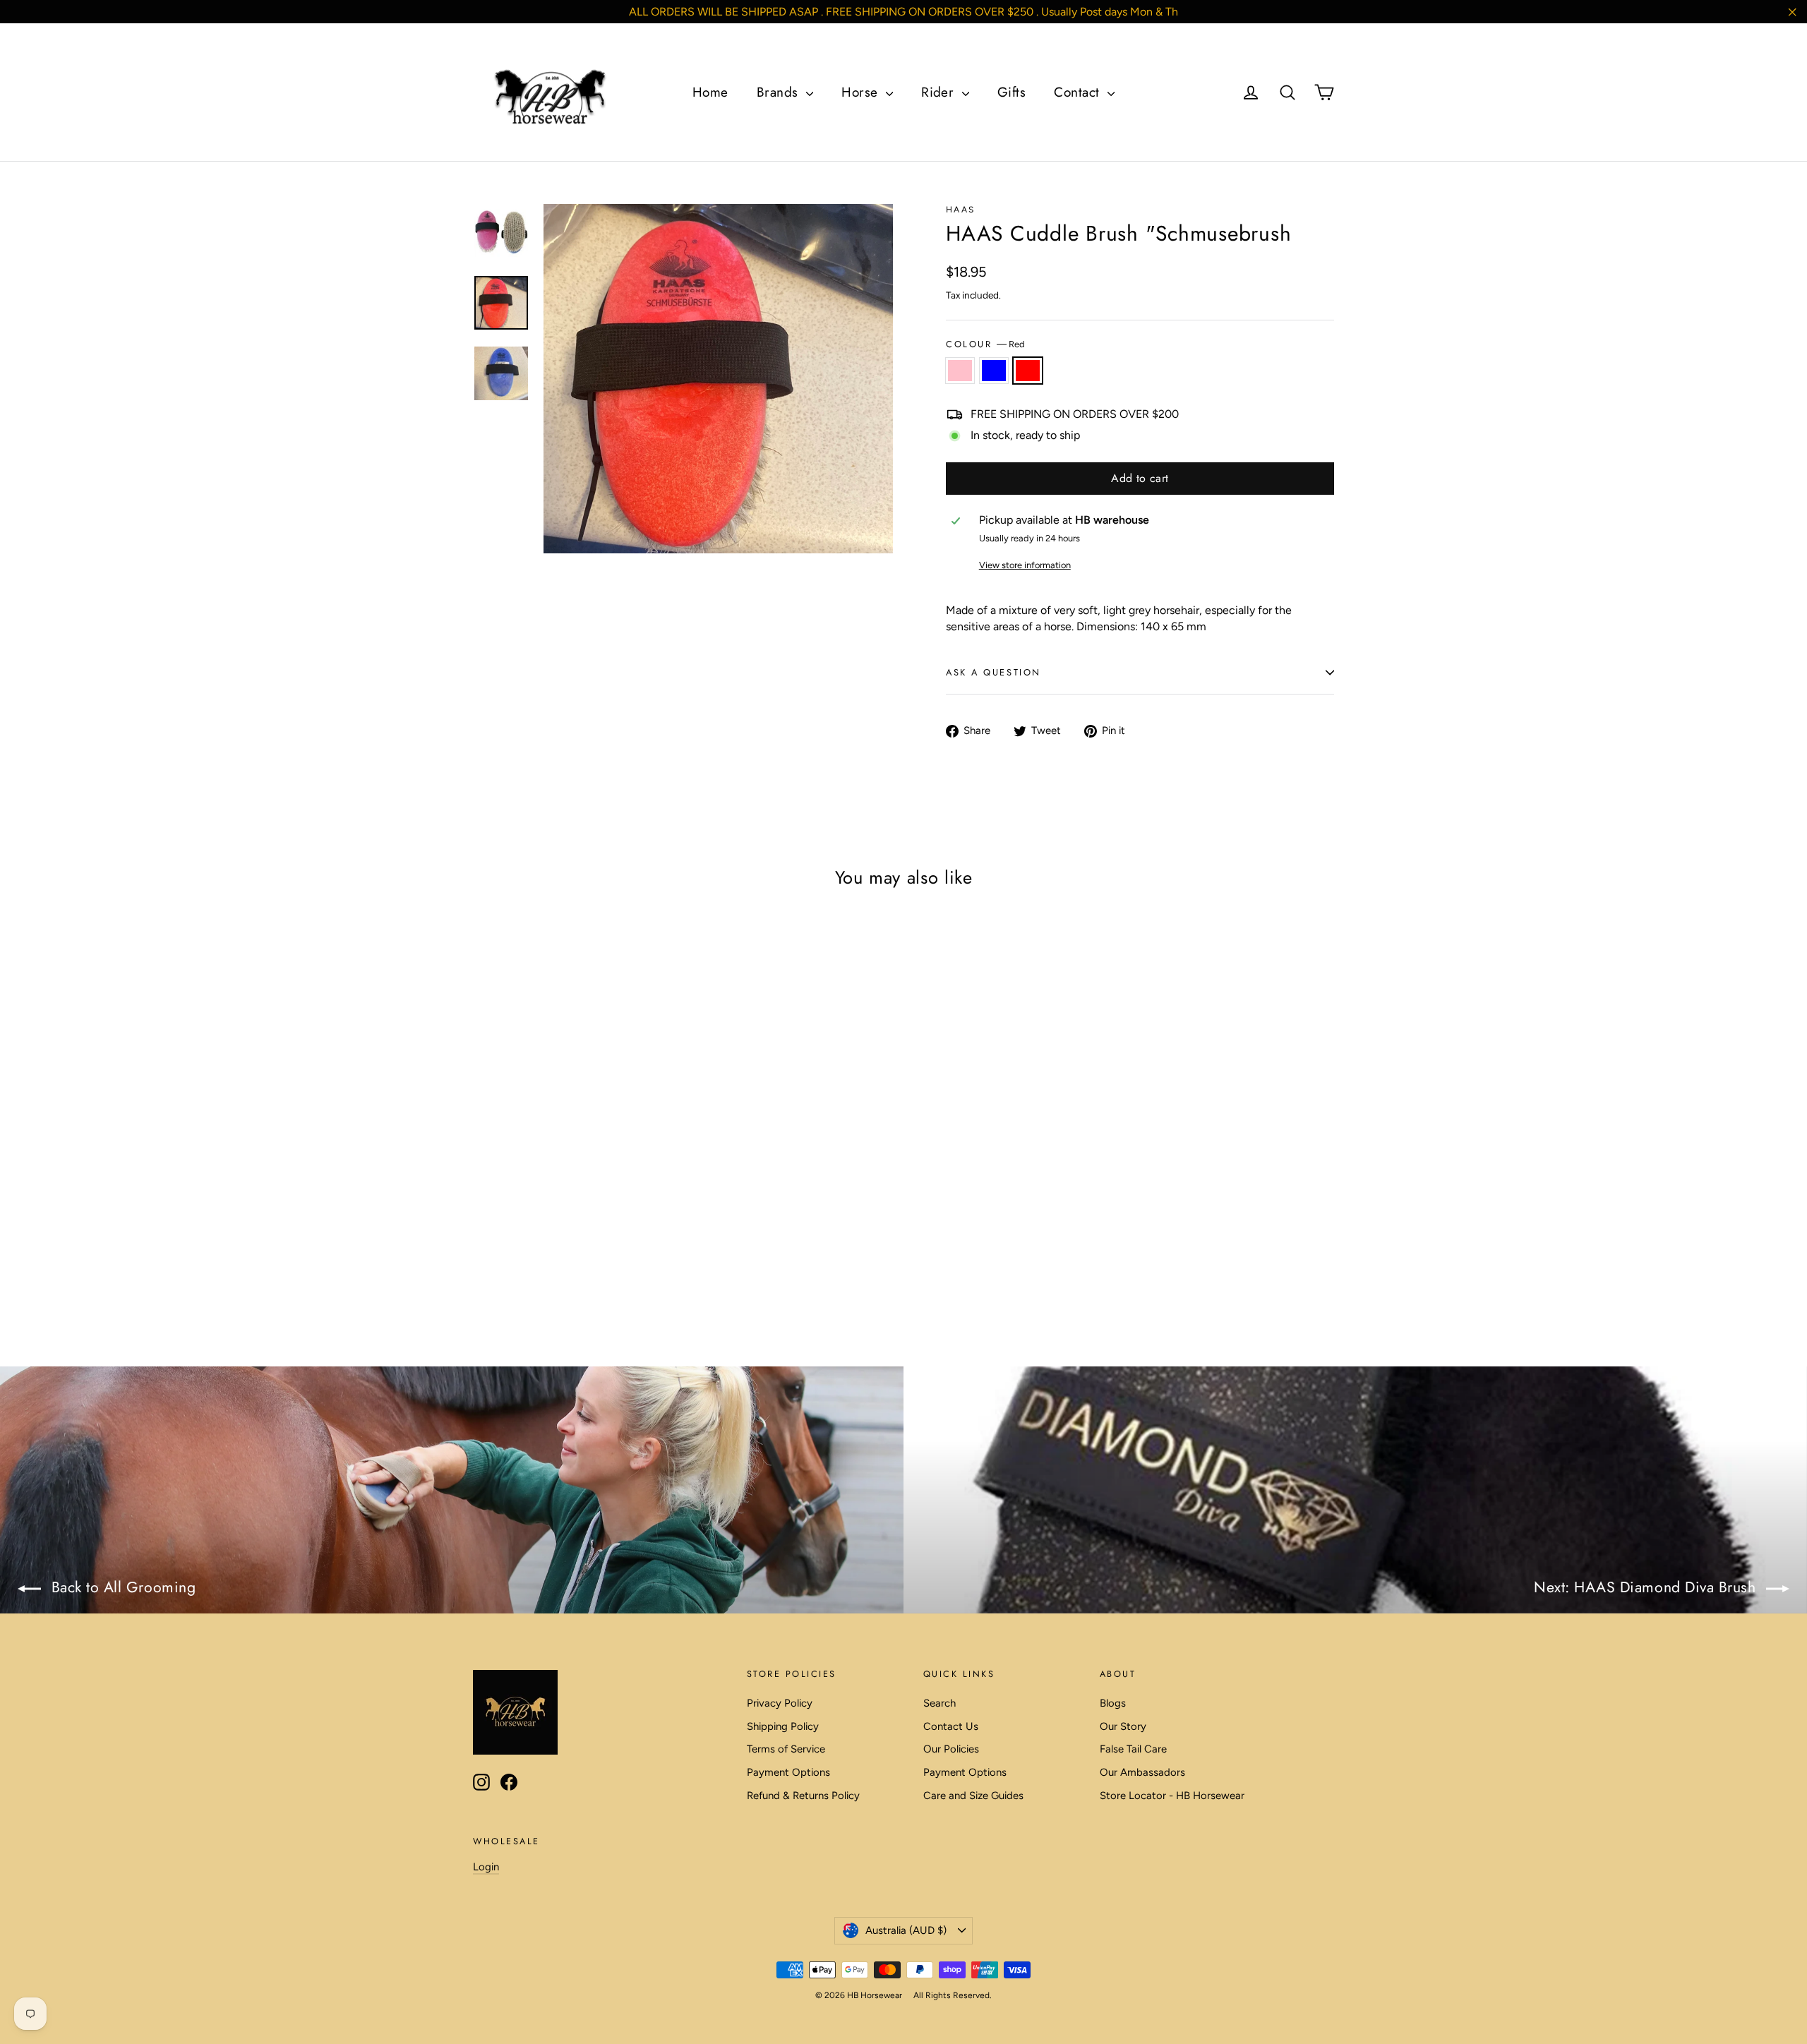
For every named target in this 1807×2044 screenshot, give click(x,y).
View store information (1025, 565)
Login (486, 1867)
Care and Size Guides (973, 1796)
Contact (1079, 92)
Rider (940, 92)
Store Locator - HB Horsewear (1172, 1796)
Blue (994, 371)
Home (710, 92)
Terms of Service (786, 1749)
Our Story (1123, 1726)
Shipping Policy (783, 1726)
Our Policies (951, 1749)
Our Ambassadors (1142, 1772)
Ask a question (993, 672)
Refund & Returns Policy (803, 1796)
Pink (960, 371)
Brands (780, 92)
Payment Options (788, 1772)
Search (939, 1703)
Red (1028, 371)
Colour (985, 344)
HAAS (961, 210)
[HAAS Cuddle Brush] (482, 1241)
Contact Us (951, 1726)
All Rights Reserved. (953, 1995)
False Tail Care (1133, 1749)
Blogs (1113, 1703)
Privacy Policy (780, 1703)
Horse (862, 92)
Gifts (1011, 92)
